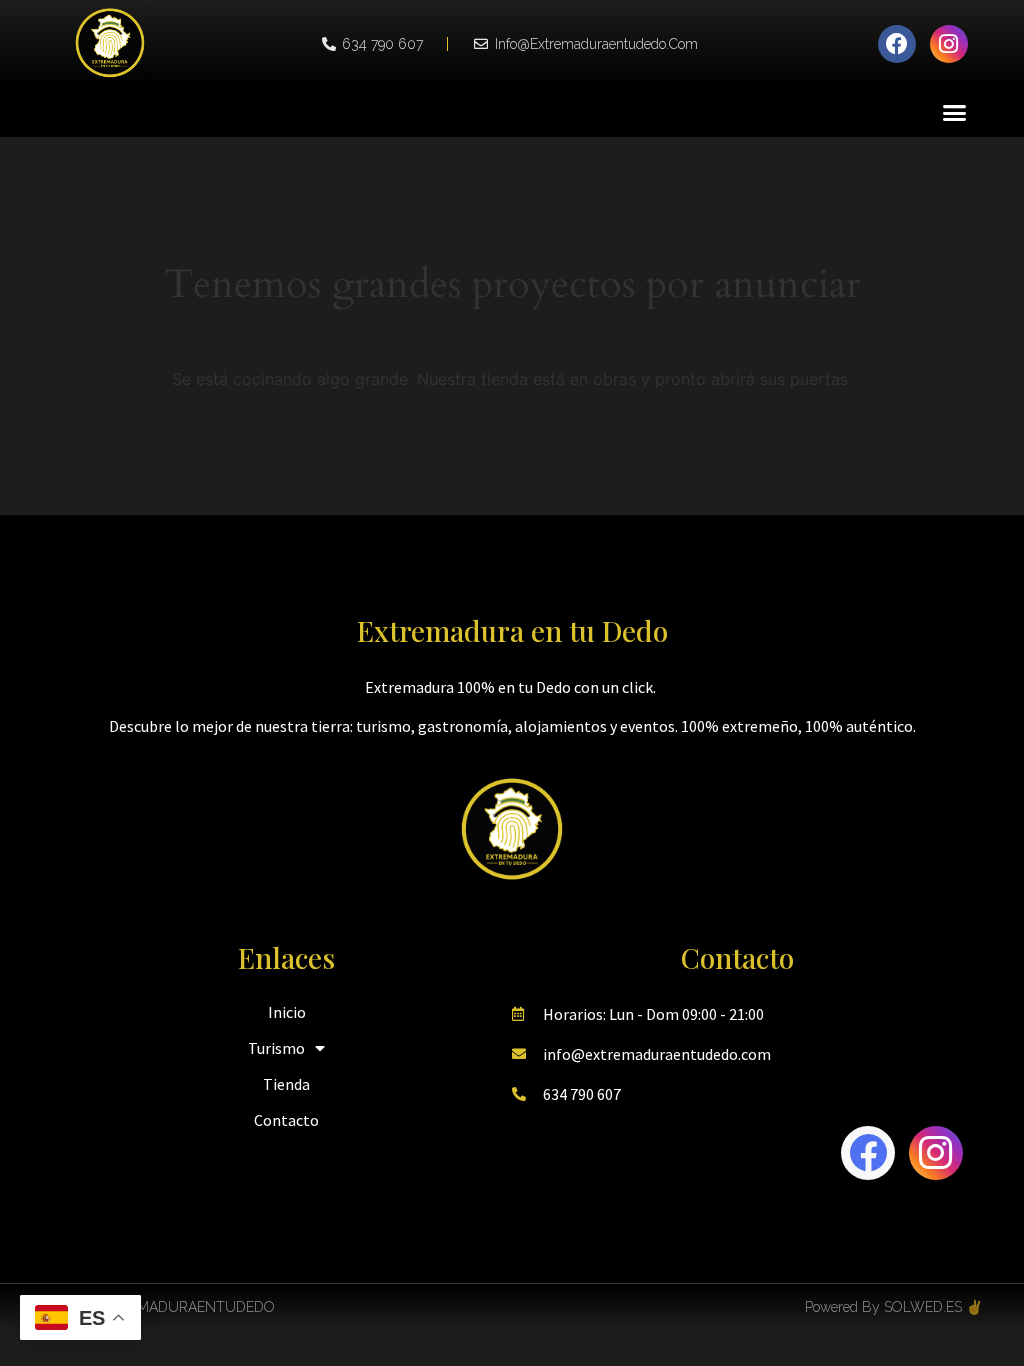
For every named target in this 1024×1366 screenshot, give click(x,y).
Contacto (286, 1120)
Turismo (276, 1048)
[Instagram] (949, 44)
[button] (955, 112)
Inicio (287, 1012)
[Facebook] (897, 44)
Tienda (286, 1084)
